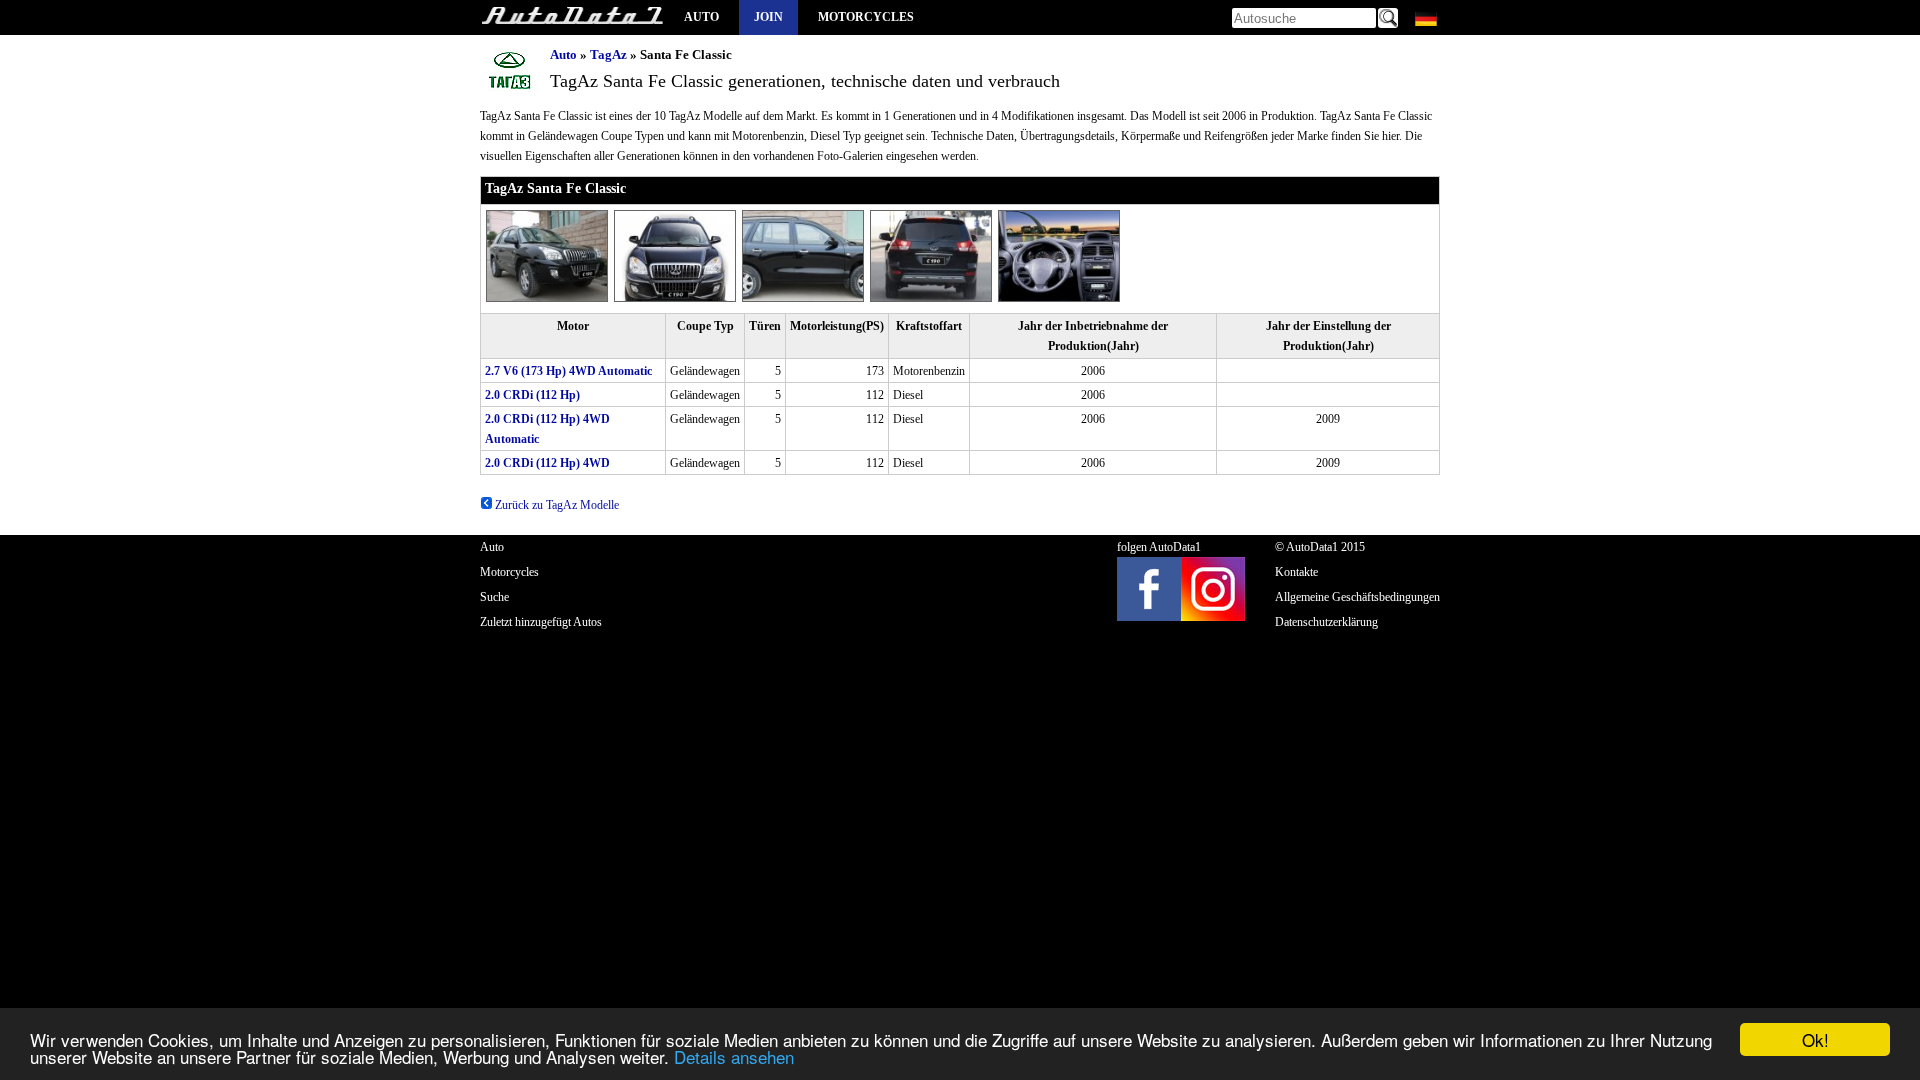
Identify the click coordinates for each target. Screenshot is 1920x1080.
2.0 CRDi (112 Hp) (532, 395)
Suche (494, 597)
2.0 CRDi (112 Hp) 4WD (547, 463)
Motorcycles (866, 17)
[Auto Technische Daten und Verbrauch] (572, 17)
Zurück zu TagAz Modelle (555, 505)
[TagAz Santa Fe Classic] (550, 298)
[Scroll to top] (1819, 1006)
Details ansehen (734, 1056)
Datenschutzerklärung (1326, 622)
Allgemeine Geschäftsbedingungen (1357, 597)
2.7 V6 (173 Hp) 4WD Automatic (568, 371)
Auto (701, 17)
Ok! (1815, 1039)
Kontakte (1296, 572)
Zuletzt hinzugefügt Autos (541, 622)
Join (768, 17)
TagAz (608, 54)
